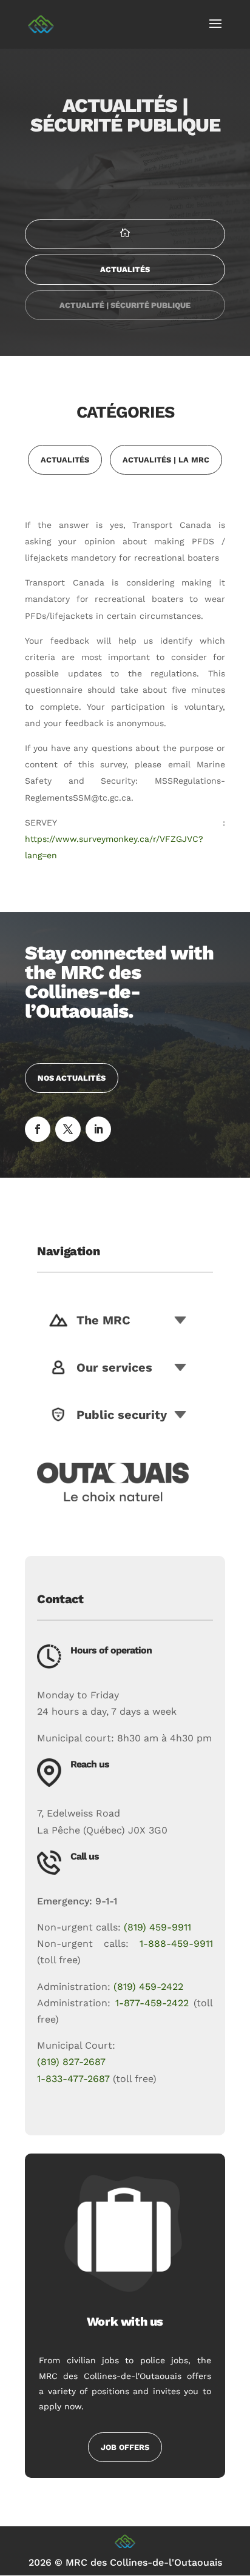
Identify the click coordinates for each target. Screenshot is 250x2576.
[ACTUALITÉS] (125, 282)
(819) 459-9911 (157, 1927)
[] (125, 246)
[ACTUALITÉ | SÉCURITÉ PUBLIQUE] (125, 317)
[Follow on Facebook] (38, 1129)
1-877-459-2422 (152, 2003)
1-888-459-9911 (176, 1944)
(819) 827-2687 (71, 2062)
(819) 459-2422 (148, 1987)
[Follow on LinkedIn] (98, 1129)
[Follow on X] (68, 1129)
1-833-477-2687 (73, 2079)
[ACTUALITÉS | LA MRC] (166, 472)
